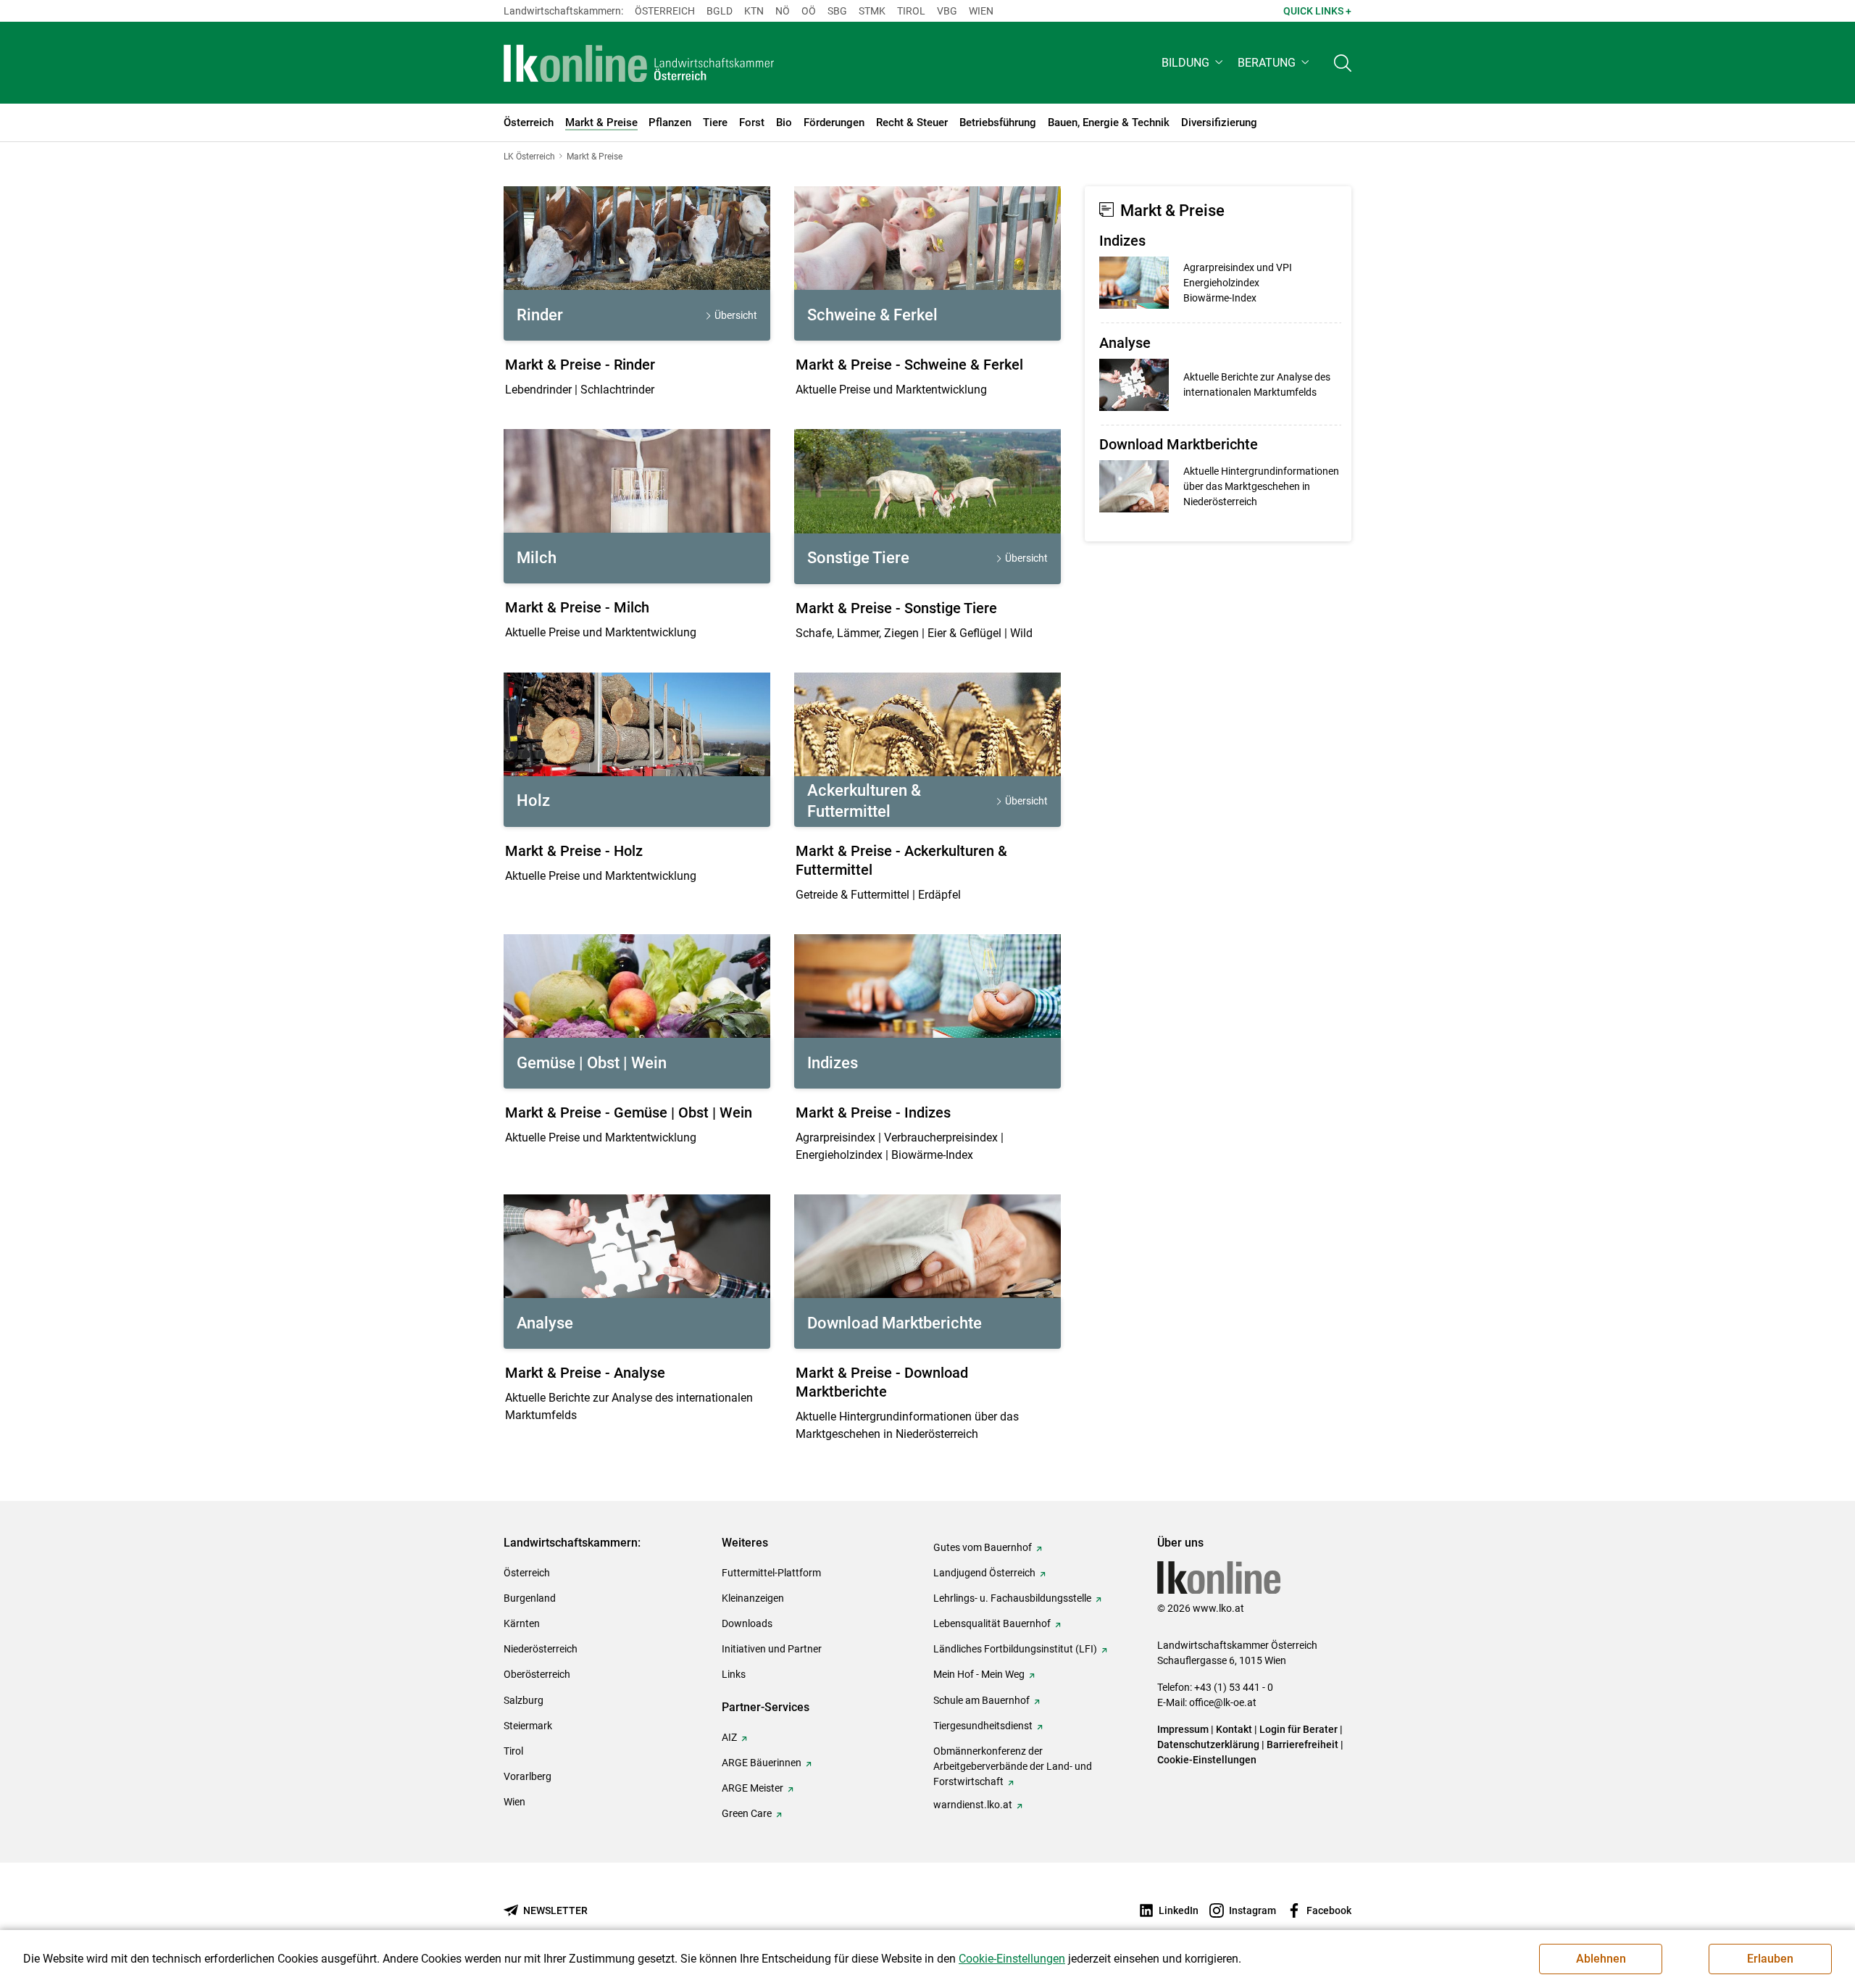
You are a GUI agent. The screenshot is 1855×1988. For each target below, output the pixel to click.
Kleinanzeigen (753, 1598)
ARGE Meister (753, 1788)
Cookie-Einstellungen (1207, 1760)
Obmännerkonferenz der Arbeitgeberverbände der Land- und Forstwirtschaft (1013, 1766)
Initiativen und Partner (772, 1649)
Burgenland (530, 1598)
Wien (981, 11)
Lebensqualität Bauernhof (992, 1623)
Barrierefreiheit (1302, 1744)
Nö (783, 11)
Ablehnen (1601, 1959)
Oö (809, 11)
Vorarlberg (528, 1776)
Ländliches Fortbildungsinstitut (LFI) (1015, 1649)
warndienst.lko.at (973, 1805)
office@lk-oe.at (1223, 1702)
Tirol (911, 11)
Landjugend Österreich (984, 1573)
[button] (1194, 63)
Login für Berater (1298, 1729)
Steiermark (528, 1726)
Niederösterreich (541, 1649)
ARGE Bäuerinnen (762, 1763)
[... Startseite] (639, 63)
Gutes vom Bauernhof (983, 1547)
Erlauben (1770, 1959)
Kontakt (1234, 1729)
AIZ (729, 1737)
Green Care (747, 1813)
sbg (837, 11)
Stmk (872, 11)
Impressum (1183, 1729)
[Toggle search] (1343, 63)
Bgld (720, 11)
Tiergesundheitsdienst (983, 1726)
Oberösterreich (537, 1674)
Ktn (754, 11)
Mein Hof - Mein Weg (979, 1674)
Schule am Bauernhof (981, 1700)
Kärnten (522, 1623)
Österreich (665, 11)
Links (734, 1674)
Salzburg (524, 1700)
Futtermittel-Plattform (771, 1573)
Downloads (747, 1623)
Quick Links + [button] (1317, 11)
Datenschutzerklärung (1208, 1744)
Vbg (947, 11)
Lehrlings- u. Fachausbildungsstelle (1012, 1598)
